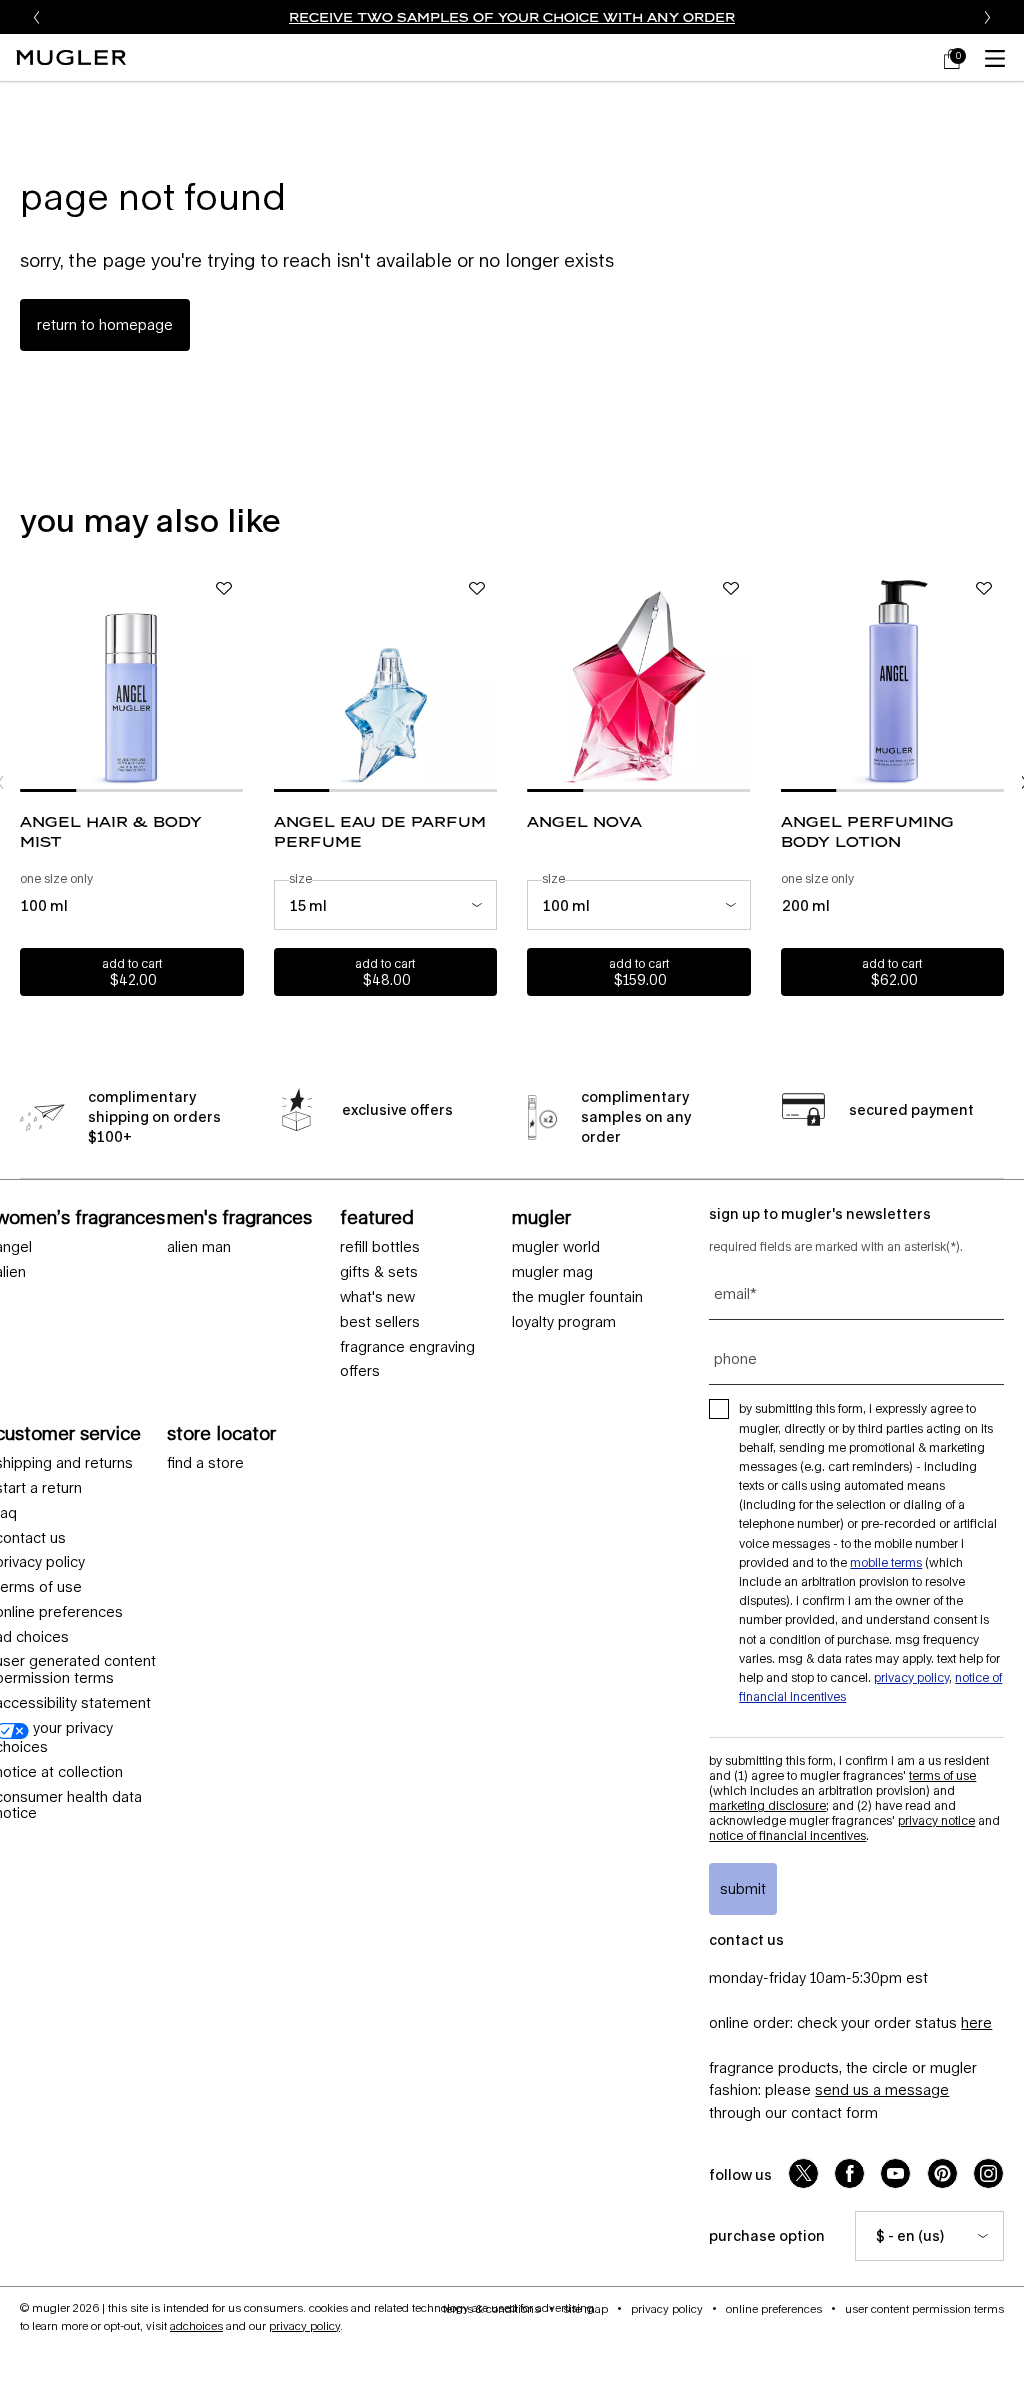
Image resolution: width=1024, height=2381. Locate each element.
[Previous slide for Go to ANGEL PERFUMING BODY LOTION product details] (791, 680)
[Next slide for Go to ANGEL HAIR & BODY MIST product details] (234, 680)
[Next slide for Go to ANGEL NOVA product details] (741, 680)
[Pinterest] (942, 2173)
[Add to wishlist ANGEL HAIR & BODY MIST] (224, 589)
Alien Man (199, 1247)
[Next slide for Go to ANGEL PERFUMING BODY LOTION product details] (994, 680)
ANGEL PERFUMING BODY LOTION (867, 831)
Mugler (541, 1217)
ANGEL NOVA (584, 821)
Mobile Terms (886, 1562)
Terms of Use (942, 1775)
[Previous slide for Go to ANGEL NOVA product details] (537, 680)
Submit (743, 1888)
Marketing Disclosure (767, 1805)
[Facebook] (849, 2173)
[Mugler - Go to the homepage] (71, 57)
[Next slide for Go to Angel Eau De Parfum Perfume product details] (487, 680)
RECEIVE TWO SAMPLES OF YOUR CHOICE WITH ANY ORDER (512, 17)
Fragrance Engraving (407, 1347)
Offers (360, 1371)
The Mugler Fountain (577, 1297)
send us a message (882, 2089)
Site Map (585, 2308)
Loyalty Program (564, 1322)
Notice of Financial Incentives (787, 1835)
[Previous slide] (37, 17)
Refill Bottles (380, 1247)
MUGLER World (556, 1247)
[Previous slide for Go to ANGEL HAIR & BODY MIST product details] (30, 680)
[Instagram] (988, 2173)
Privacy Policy (911, 1677)
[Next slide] (987, 17)
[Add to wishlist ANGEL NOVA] (731, 589)
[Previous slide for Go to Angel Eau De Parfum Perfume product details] (284, 680)
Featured (377, 1217)
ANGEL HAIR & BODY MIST (111, 831)
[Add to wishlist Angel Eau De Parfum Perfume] (477, 589)
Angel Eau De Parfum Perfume (380, 831)
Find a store (205, 1463)
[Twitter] (803, 2173)
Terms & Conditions (491, 2308)
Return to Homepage (105, 324)
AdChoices (196, 2325)
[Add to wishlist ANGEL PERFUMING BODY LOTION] (984, 589)
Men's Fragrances (239, 1217)
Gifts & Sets (379, 1272)
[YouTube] (895, 2173)
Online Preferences (774, 2308)
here (976, 2022)
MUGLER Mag (552, 1272)
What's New (377, 1297)
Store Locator (221, 1433)
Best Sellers (380, 1322)
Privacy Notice (936, 1820)
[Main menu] (999, 57)
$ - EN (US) (910, 2235)
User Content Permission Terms (924, 2308)
